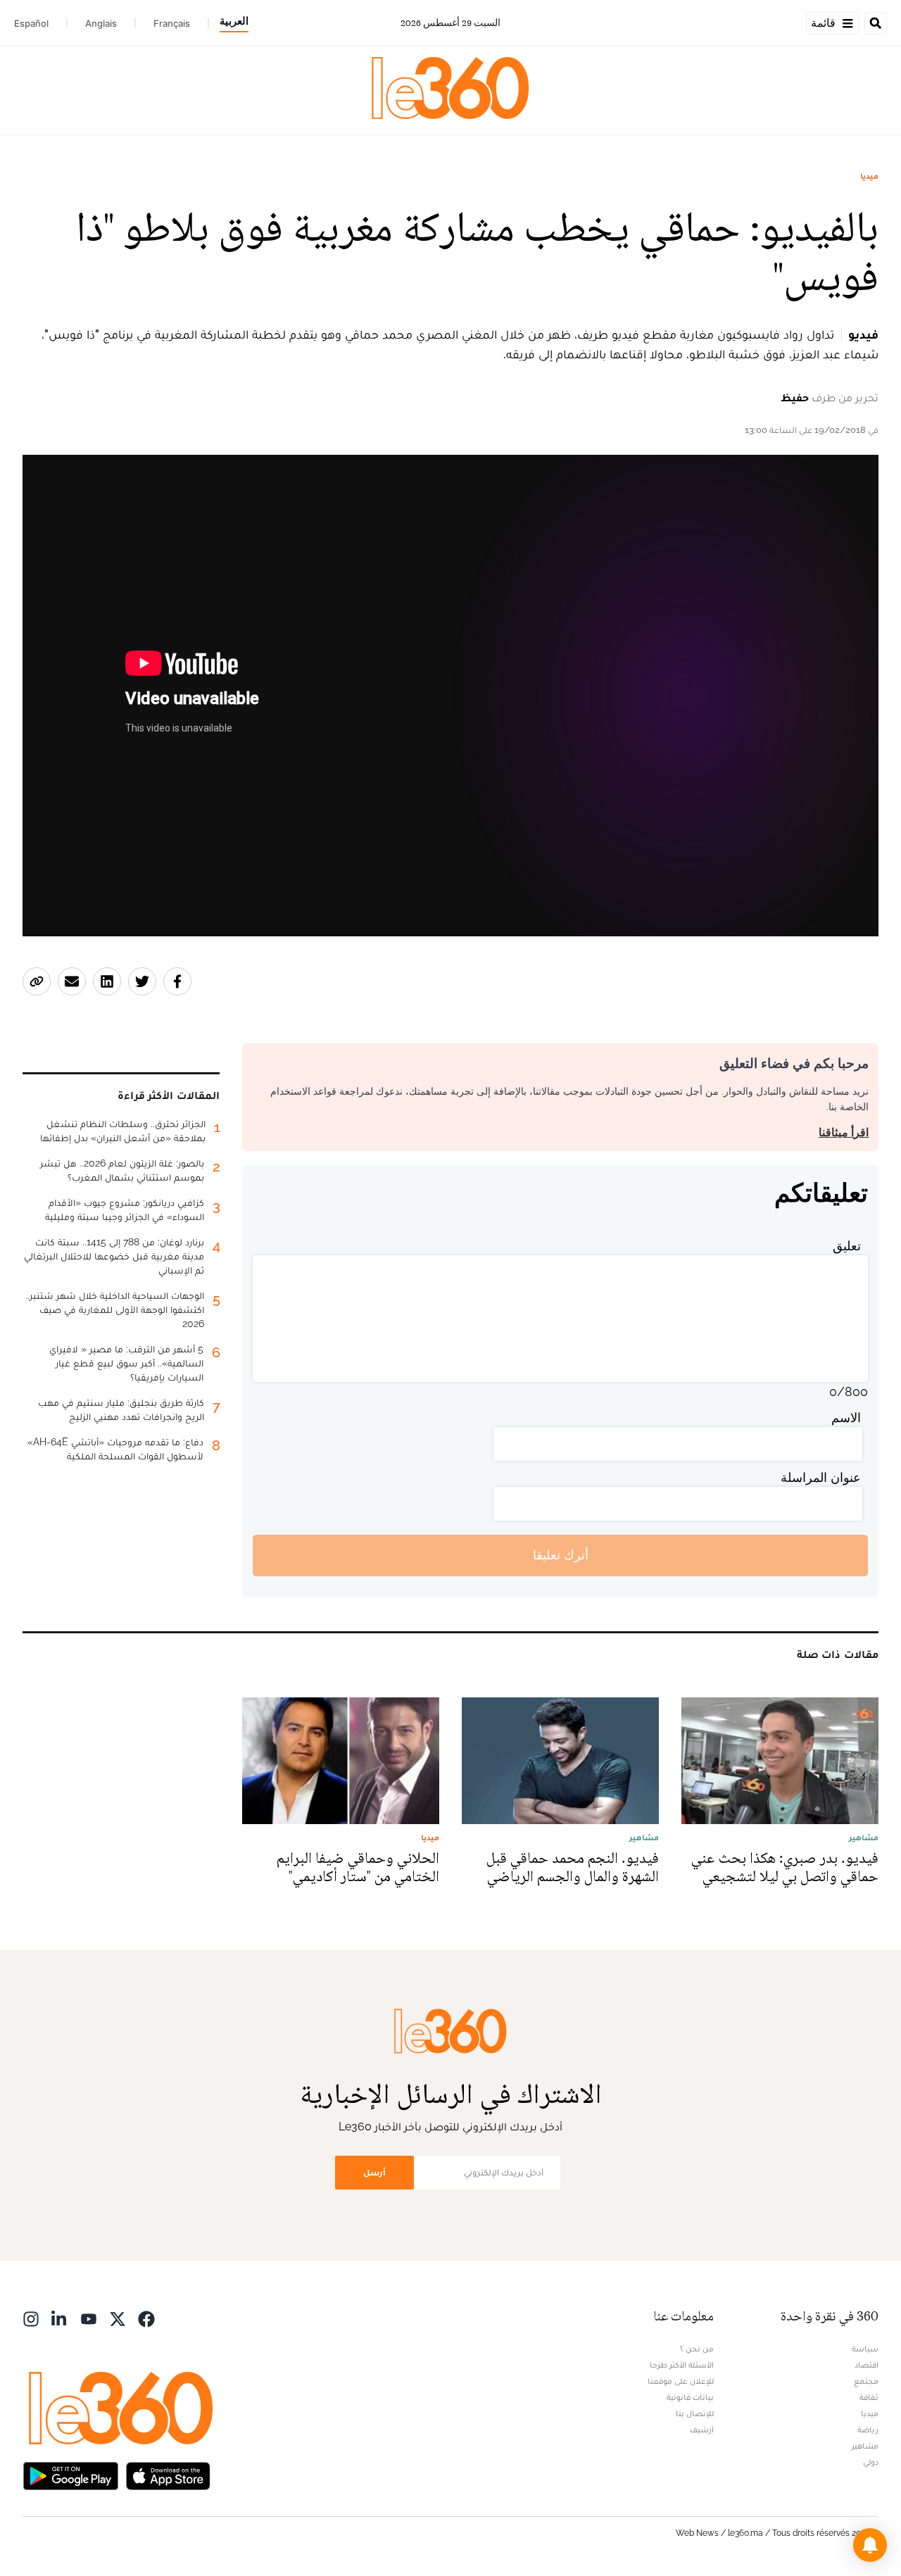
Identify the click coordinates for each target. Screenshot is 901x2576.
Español (31, 23)
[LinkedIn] (60, 2318)
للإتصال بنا (695, 2413)
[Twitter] (118, 2318)
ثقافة (869, 2397)
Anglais (101, 23)
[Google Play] (70, 2475)
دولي (871, 2462)
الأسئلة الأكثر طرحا (682, 2365)
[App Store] (168, 2475)
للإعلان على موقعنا (681, 2381)
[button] (870, 2545)
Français (172, 23)
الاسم (846, 1418)
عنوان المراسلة (821, 1477)
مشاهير (865, 2446)
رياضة (868, 2430)
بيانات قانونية (690, 2397)
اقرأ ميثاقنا (844, 1132)
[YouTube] (89, 2318)
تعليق (847, 1246)
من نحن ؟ (697, 2349)
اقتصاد (867, 2365)
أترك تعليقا (561, 1555)
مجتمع (866, 2381)
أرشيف (702, 2430)
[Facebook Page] (146, 2318)
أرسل (374, 2172)
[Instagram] (31, 2318)
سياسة (865, 2349)
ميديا (869, 176)
